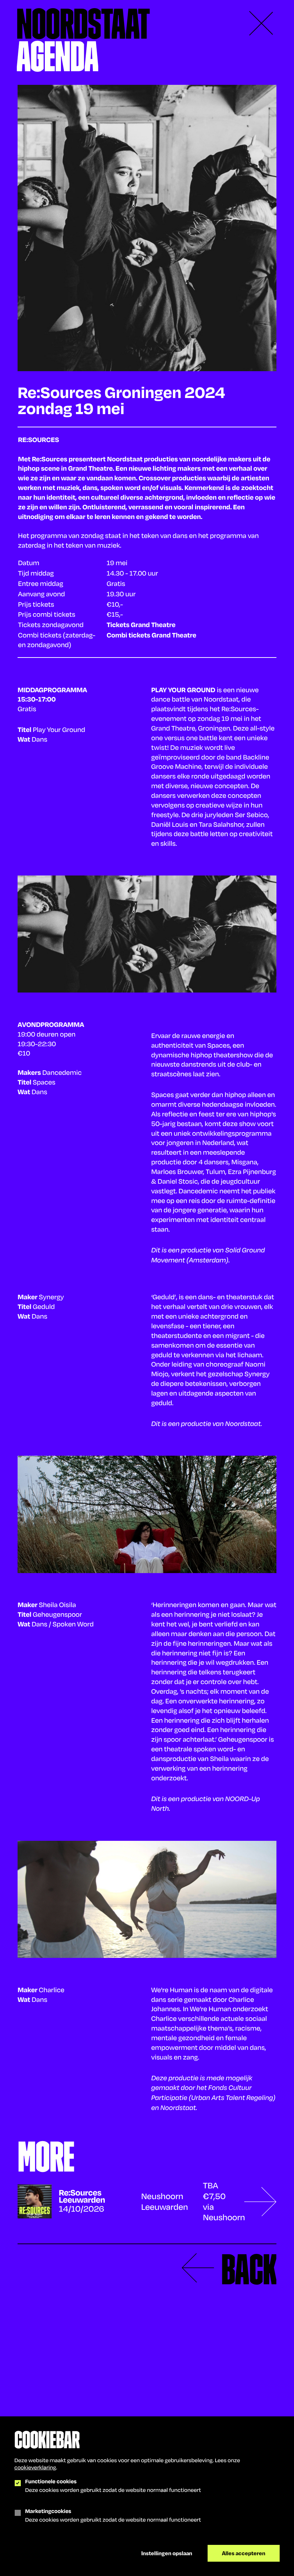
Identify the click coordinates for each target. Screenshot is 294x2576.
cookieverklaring (35, 2467)
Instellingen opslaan (167, 2553)
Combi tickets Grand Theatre (151, 635)
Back (249, 2269)
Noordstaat (83, 24)
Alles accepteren (244, 2553)
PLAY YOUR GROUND (183, 690)
